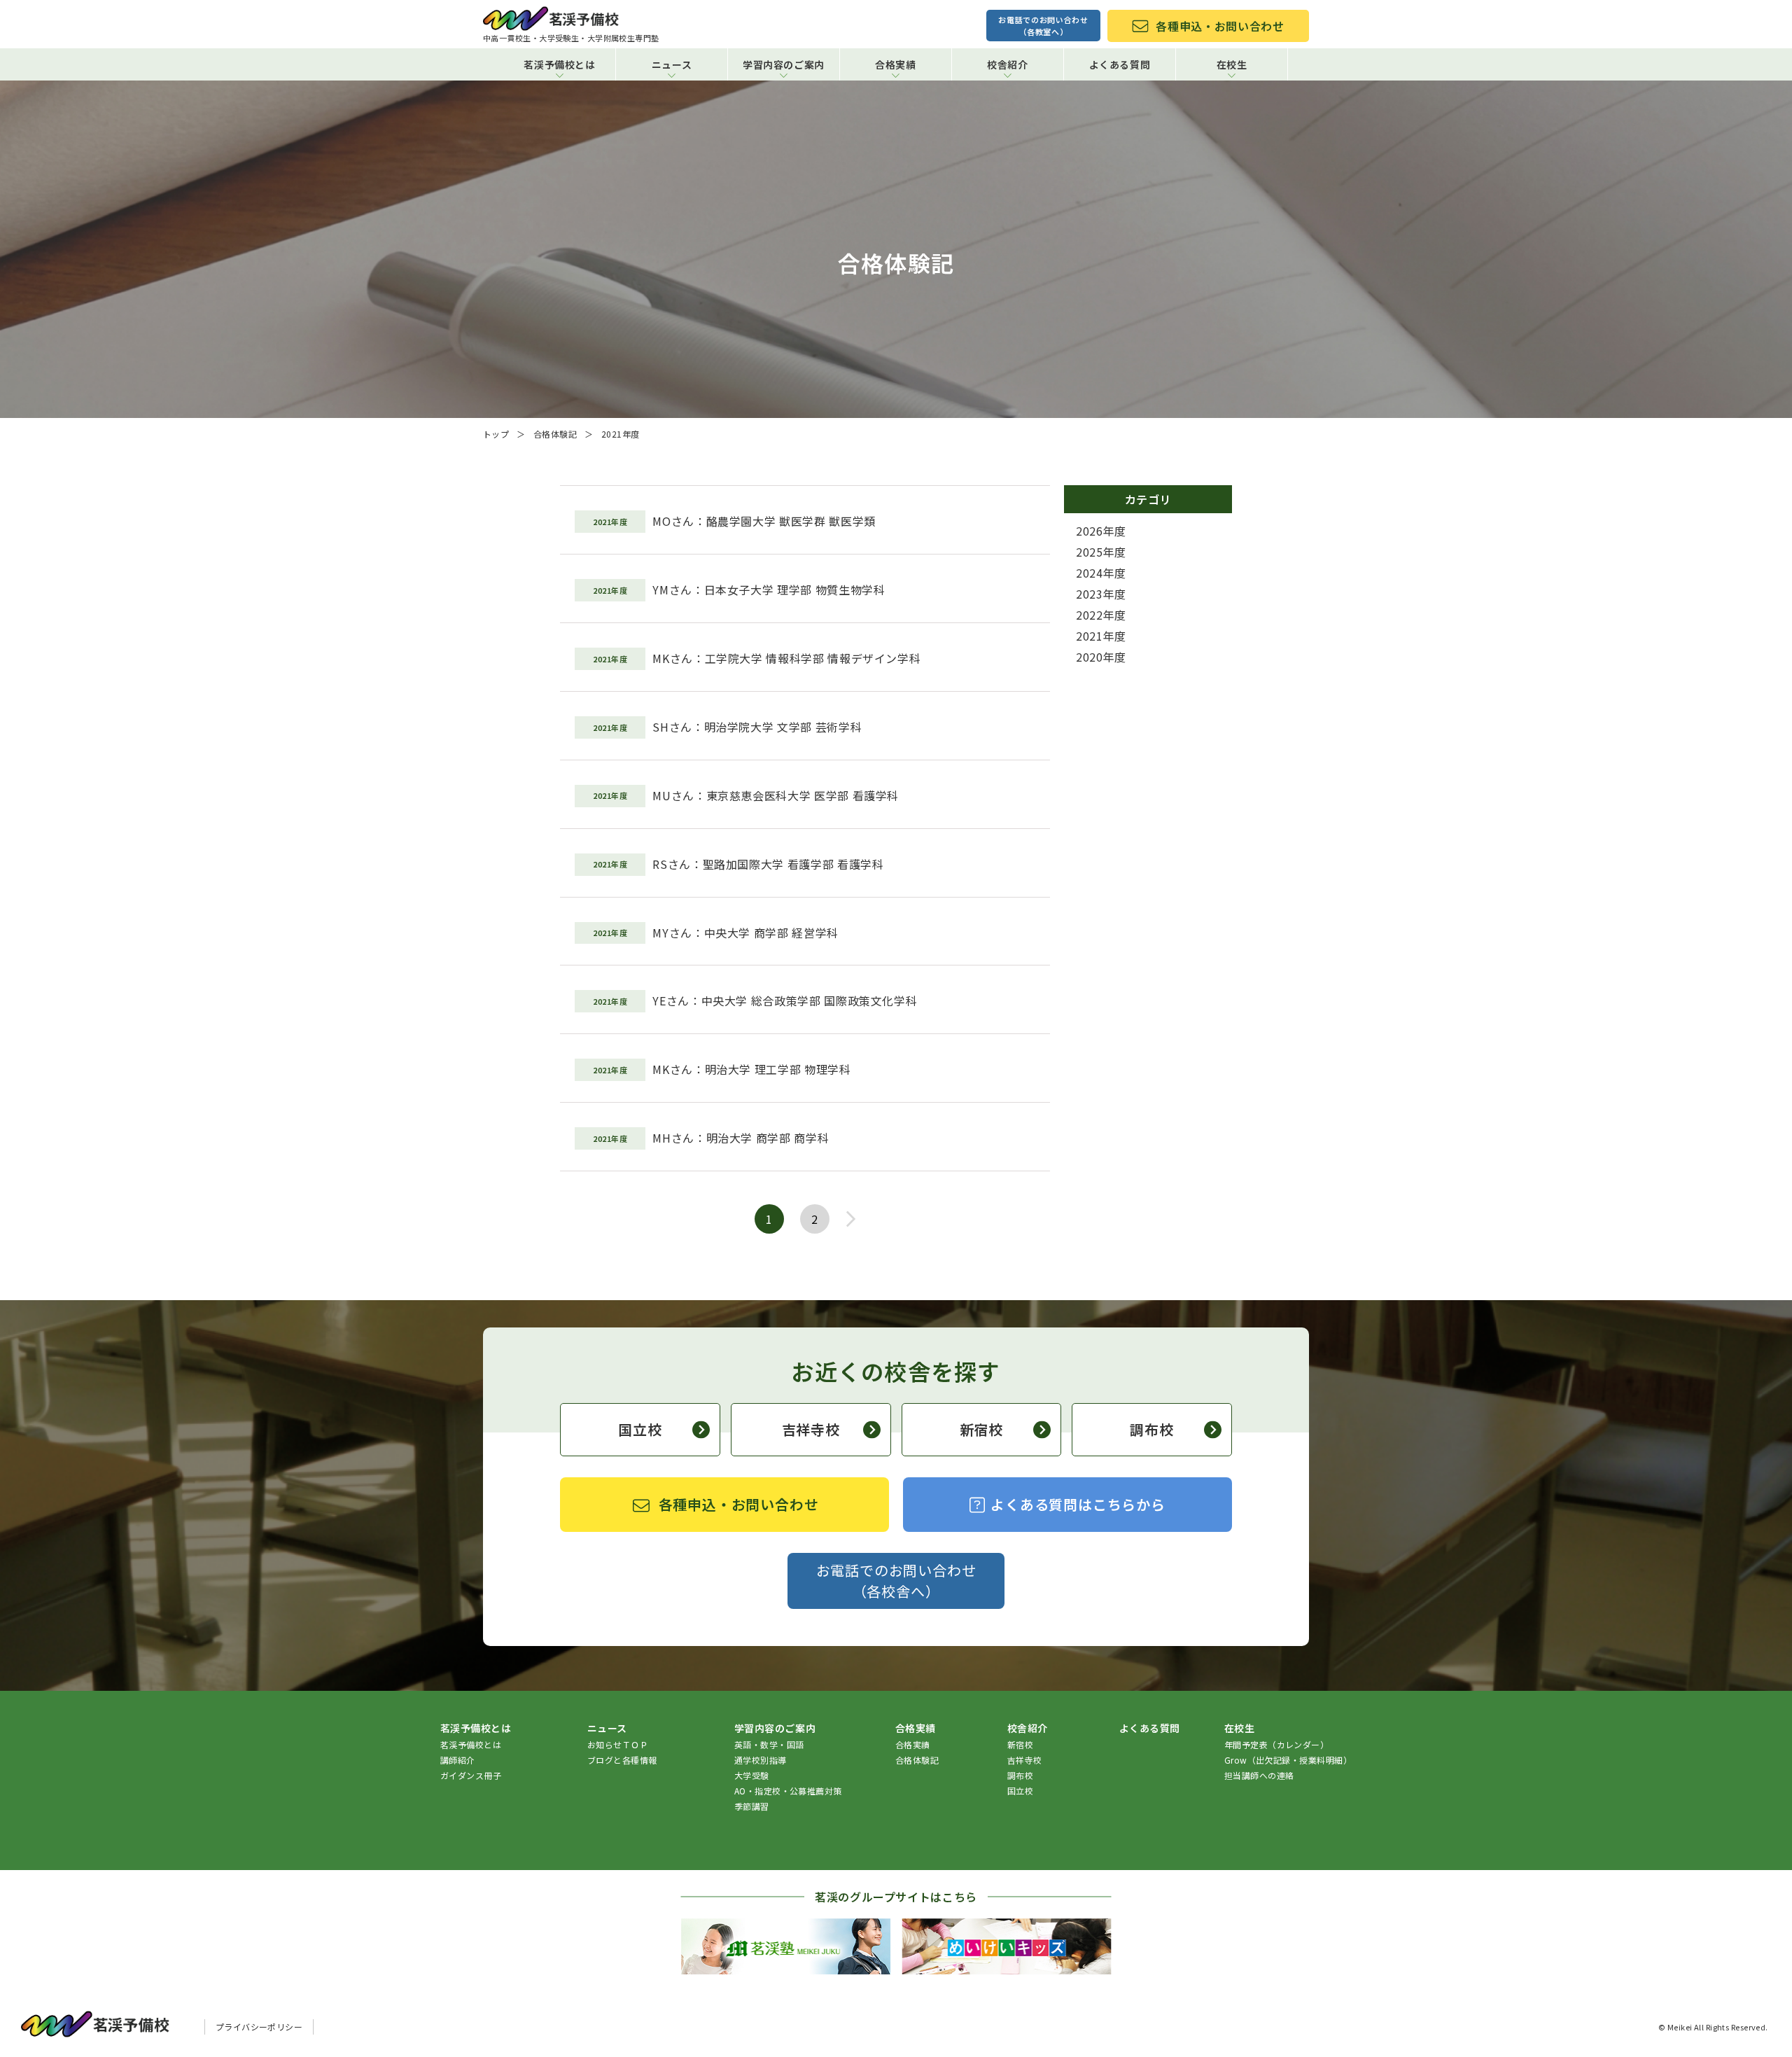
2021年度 (1101, 636)
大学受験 (752, 1775)
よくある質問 (1120, 64)
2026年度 (1101, 531)
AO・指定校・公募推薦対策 (788, 1791)
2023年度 (1101, 594)
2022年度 (1101, 615)
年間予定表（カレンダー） (1277, 1744)
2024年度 (1101, 573)
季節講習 (752, 1806)
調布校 (1151, 1429)
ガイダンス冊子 (471, 1775)
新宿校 (981, 1429)
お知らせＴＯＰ (618, 1744)
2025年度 (1101, 552)
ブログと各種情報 (622, 1760)
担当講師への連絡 (1259, 1775)
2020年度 (1101, 657)
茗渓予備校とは (471, 1744)
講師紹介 (458, 1760)
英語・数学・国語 (769, 1744)
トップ (496, 434)
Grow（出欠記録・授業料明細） (1288, 1760)
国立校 (640, 1429)
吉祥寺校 (811, 1429)
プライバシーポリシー (259, 2027)
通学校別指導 (761, 1760)
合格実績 (913, 1744)
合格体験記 (555, 434)
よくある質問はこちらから (1078, 1504)
